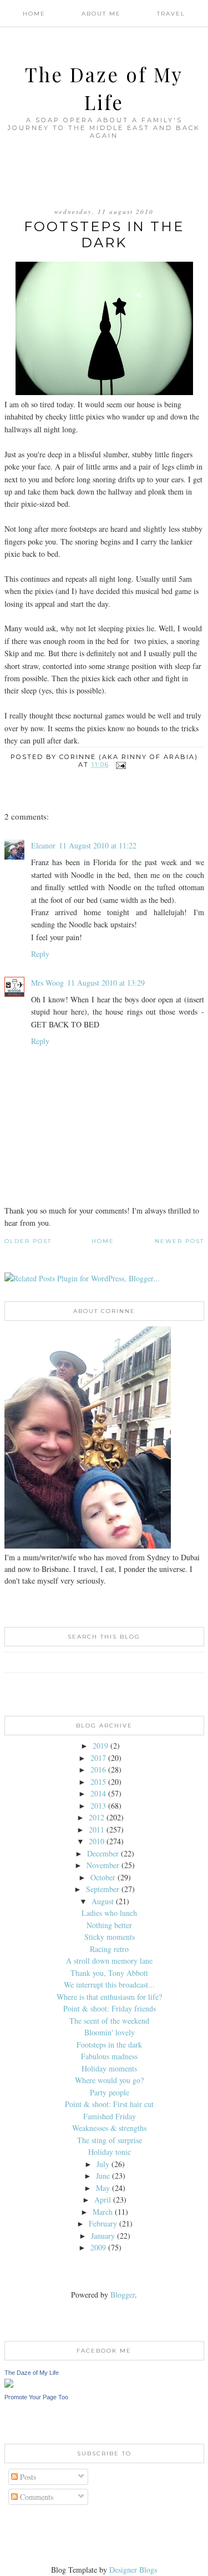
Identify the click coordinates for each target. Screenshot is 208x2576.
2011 (97, 1829)
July (103, 2164)
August (103, 1901)
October (103, 1877)
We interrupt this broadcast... (109, 1985)
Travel (171, 14)
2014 (98, 1793)
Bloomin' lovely (110, 2032)
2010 (97, 1841)
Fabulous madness (109, 2056)
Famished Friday (110, 2116)
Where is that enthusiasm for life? (109, 1997)
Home (34, 14)
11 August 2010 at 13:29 (106, 983)
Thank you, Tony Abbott (109, 1973)
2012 (97, 1817)
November (103, 1865)
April (103, 2200)
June (103, 2176)
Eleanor (43, 845)
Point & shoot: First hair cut (109, 2104)
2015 (98, 1782)
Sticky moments (110, 1937)
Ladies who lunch (109, 1913)
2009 (98, 2247)
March (103, 2212)
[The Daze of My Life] (9, 2385)
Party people (110, 2092)
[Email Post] (121, 765)
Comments (35, 2497)
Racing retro (109, 1949)
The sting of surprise (110, 2140)
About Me (101, 14)
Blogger (123, 2295)
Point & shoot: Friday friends (110, 2008)
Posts (27, 2477)
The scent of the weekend (109, 2021)
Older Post (28, 1241)
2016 (98, 1769)
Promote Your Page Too (36, 2397)
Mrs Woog (47, 983)
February (103, 2223)
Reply (40, 954)
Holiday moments (109, 2068)
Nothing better (109, 1925)
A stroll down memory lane (109, 1961)
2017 (98, 1758)
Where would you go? (109, 2080)
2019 (100, 1746)
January (103, 2236)
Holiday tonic (110, 2152)
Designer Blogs (133, 2570)
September (103, 1889)
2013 (98, 1806)
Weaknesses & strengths (109, 2128)
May (103, 2188)
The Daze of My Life (32, 2373)
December (103, 1853)
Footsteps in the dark (109, 2045)
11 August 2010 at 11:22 (98, 845)
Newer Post (179, 1241)
